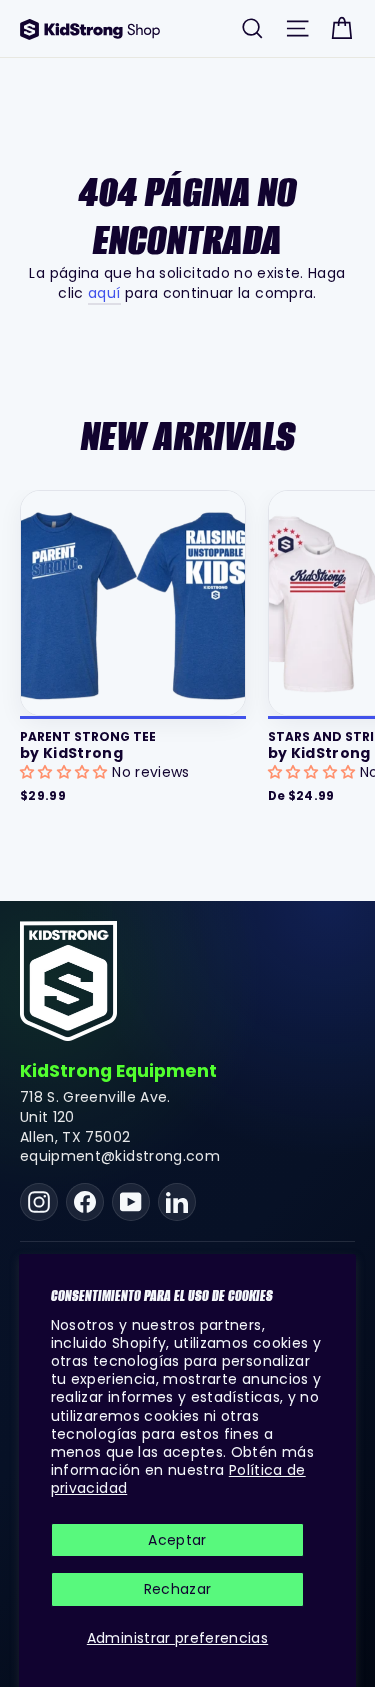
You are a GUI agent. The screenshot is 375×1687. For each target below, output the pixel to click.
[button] (66, 772)
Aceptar (177, 1540)
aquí (104, 293)
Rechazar (178, 1589)
